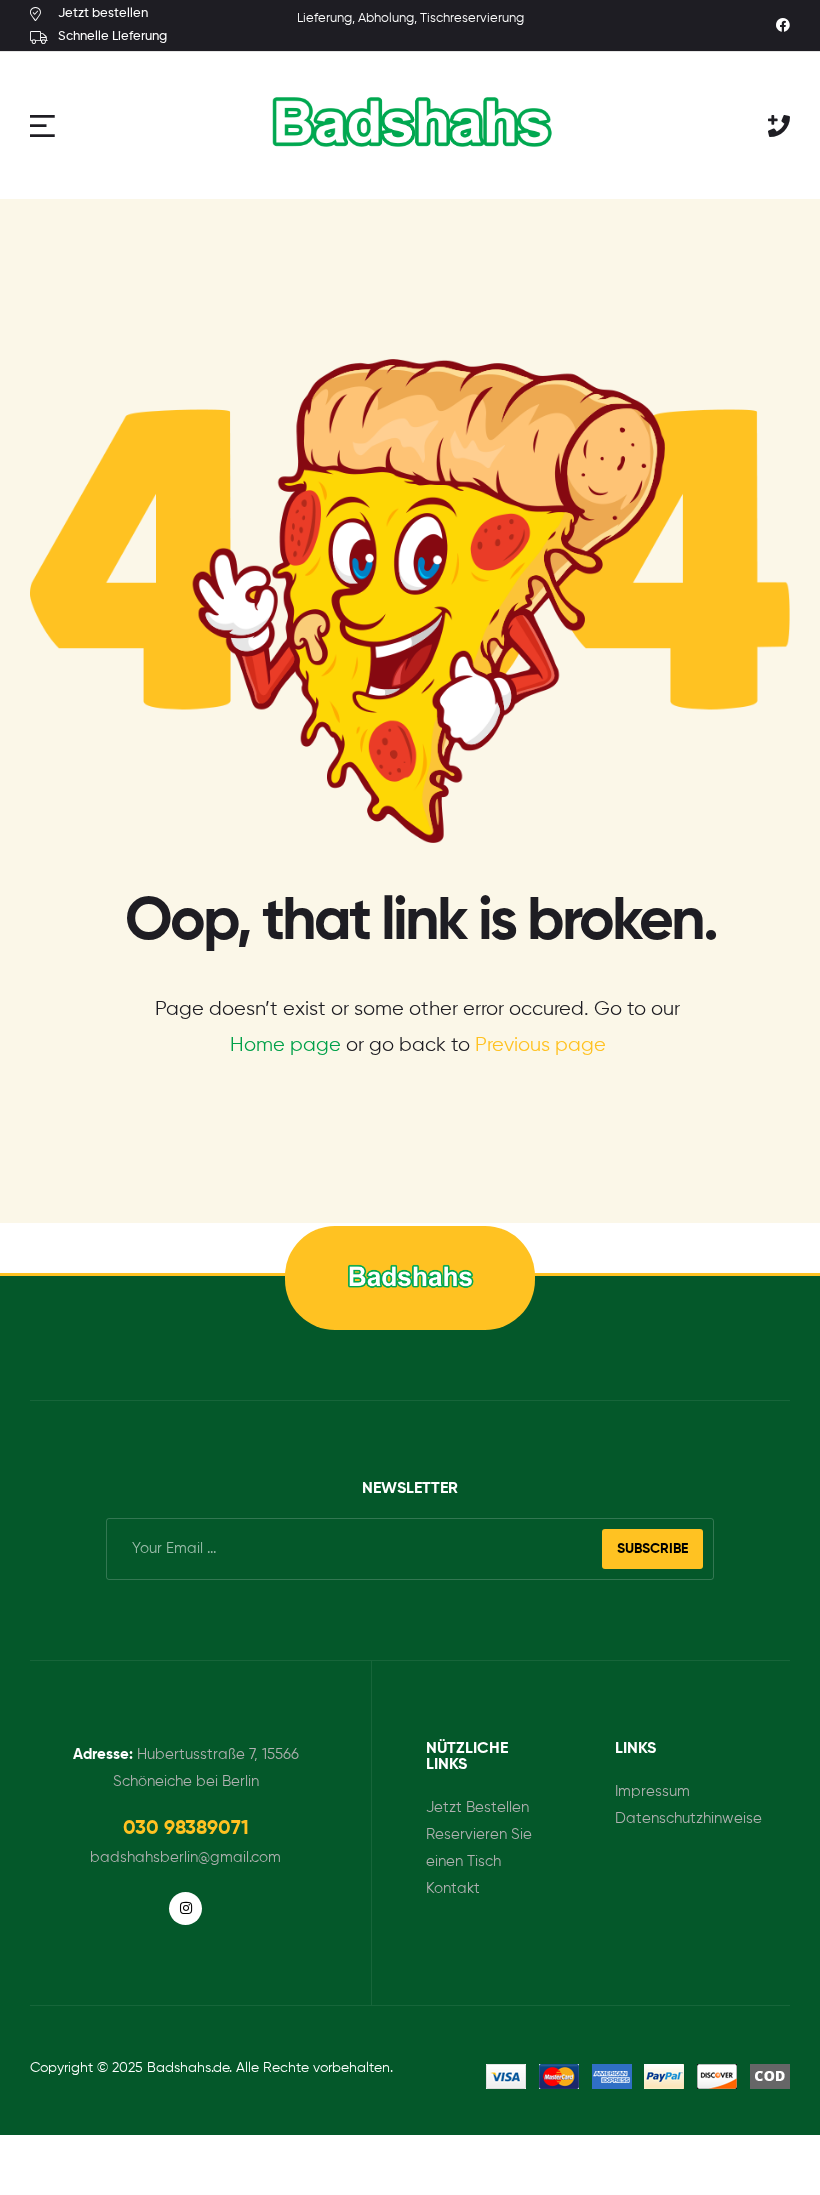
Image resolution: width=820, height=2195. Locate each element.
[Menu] (45, 125)
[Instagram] (186, 1909)
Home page (285, 1045)
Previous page (540, 1045)
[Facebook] (783, 25)
